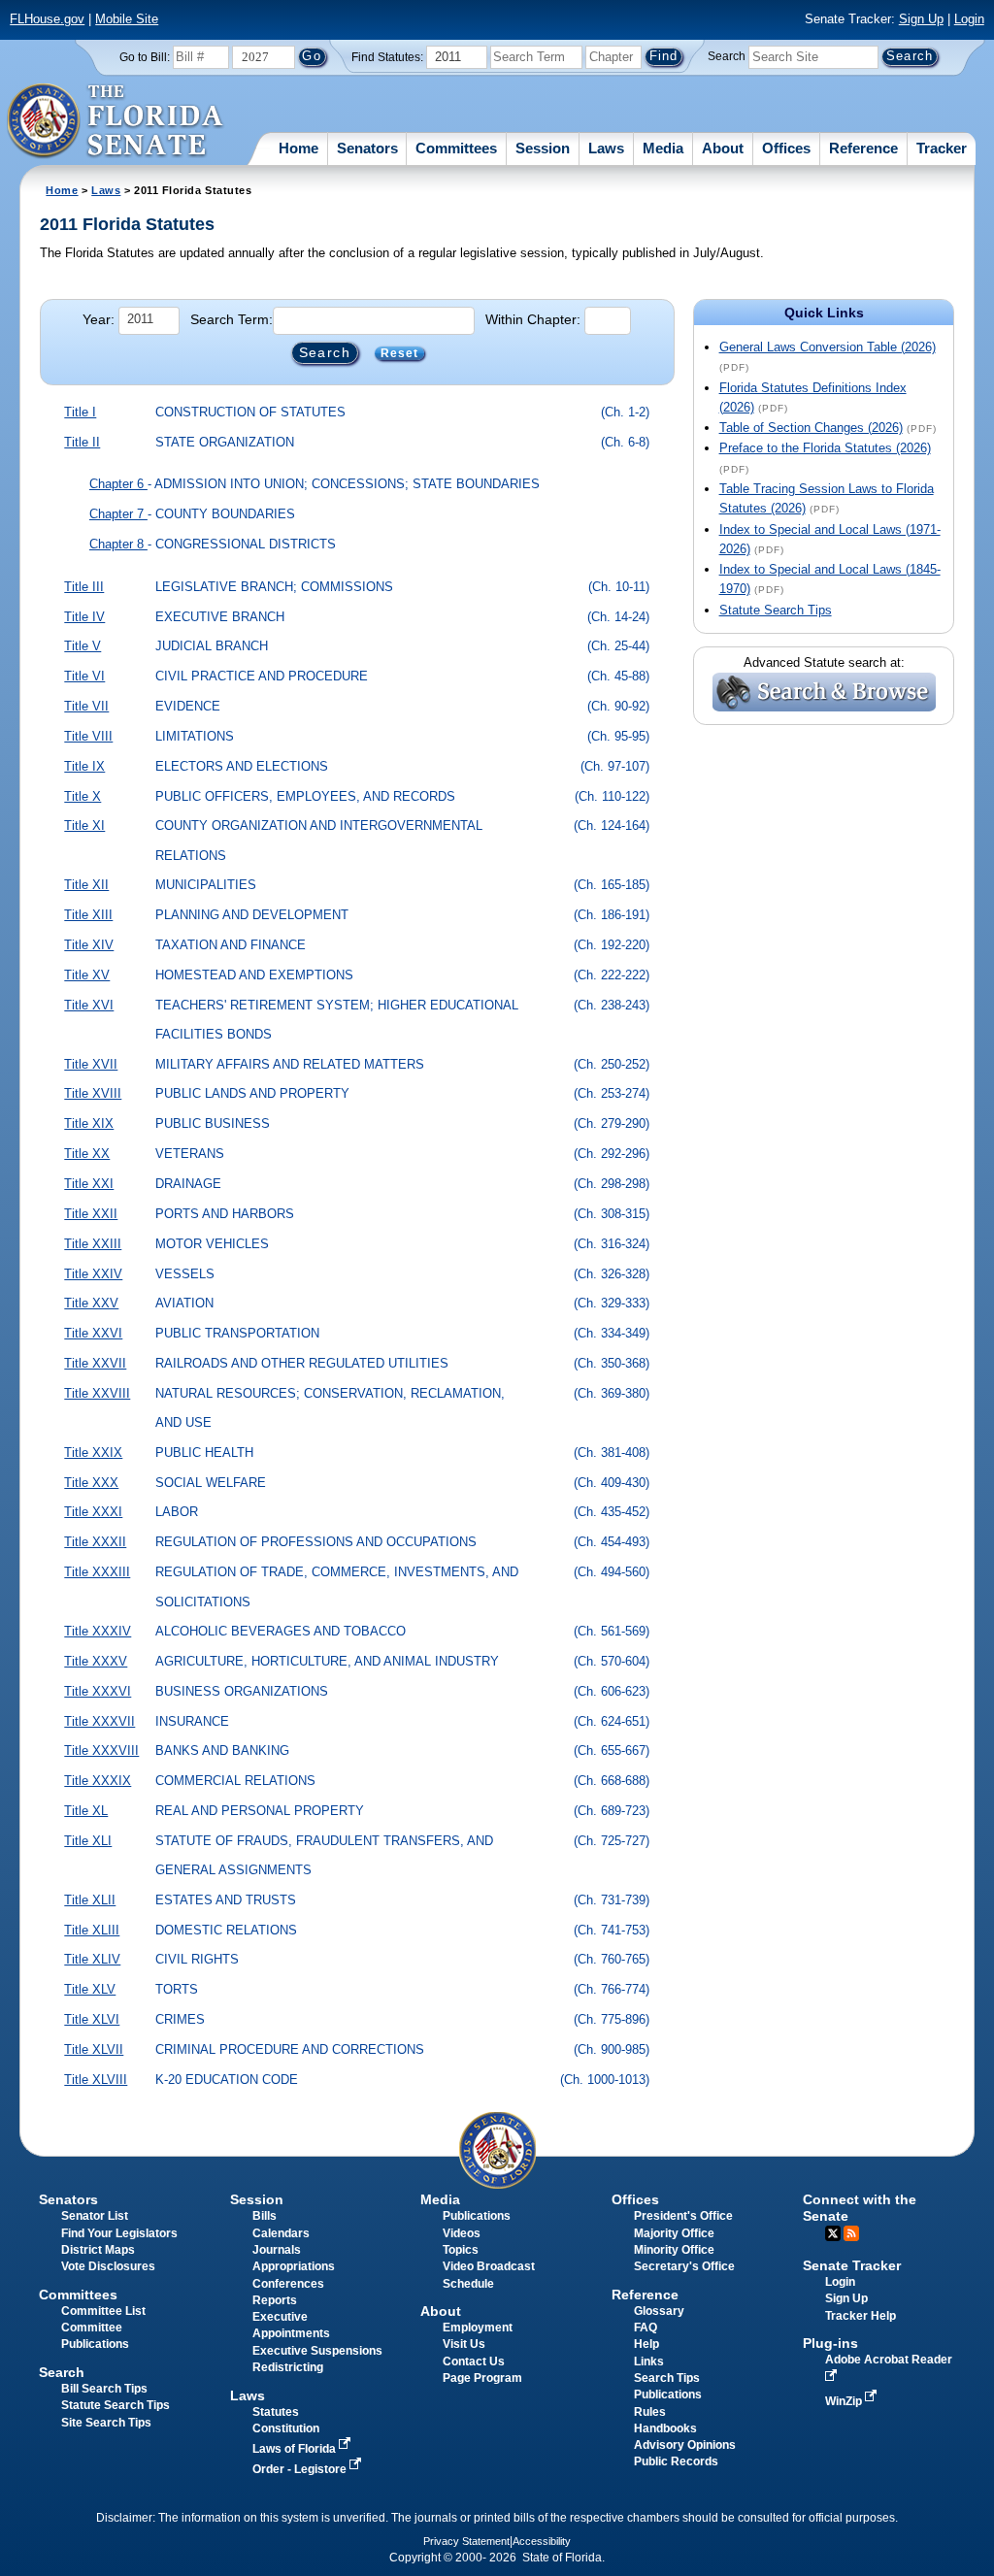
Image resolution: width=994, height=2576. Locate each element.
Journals (277, 2250)
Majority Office (674, 2233)
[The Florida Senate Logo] (116, 121)
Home (298, 148)
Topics (461, 2250)
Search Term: (232, 319)
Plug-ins (830, 2343)
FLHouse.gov (47, 19)
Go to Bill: (145, 57)
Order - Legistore (301, 2469)
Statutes (276, 2412)
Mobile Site (127, 19)
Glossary (659, 2311)
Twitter (833, 2233)
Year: (99, 319)
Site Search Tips (106, 2423)
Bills (265, 2216)
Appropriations (294, 2266)
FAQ (646, 2328)
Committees (456, 148)
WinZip (845, 2401)
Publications (477, 2216)
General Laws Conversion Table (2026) (828, 347)
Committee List (103, 2311)
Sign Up (921, 19)
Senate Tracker (852, 2265)
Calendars (281, 2233)
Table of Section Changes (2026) (811, 428)
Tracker (942, 148)
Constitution (286, 2428)
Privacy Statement (466, 2541)
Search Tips (667, 2378)
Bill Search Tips (104, 2389)
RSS (851, 2233)
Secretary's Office (684, 2266)
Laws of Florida (296, 2449)
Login (969, 19)
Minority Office (674, 2250)
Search (727, 56)
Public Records (676, 2461)
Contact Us (474, 2361)
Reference (863, 148)
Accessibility (542, 2541)
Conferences (288, 2284)
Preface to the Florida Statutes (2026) (825, 448)
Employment (478, 2328)
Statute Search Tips (776, 610)
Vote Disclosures (108, 2266)
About (723, 148)
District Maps (98, 2250)
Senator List (95, 2216)
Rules (650, 2412)
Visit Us (464, 2344)
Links (649, 2361)
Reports (275, 2300)
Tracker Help (861, 2316)
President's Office (683, 2216)
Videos (462, 2233)
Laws (606, 148)
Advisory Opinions (685, 2445)
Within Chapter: (533, 319)
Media (663, 148)
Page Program (482, 2378)
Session (543, 148)
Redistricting (288, 2367)
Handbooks (665, 2428)
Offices (786, 148)
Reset (400, 353)
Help (646, 2344)
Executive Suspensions (317, 2351)
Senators (367, 148)
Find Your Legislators (119, 2233)
